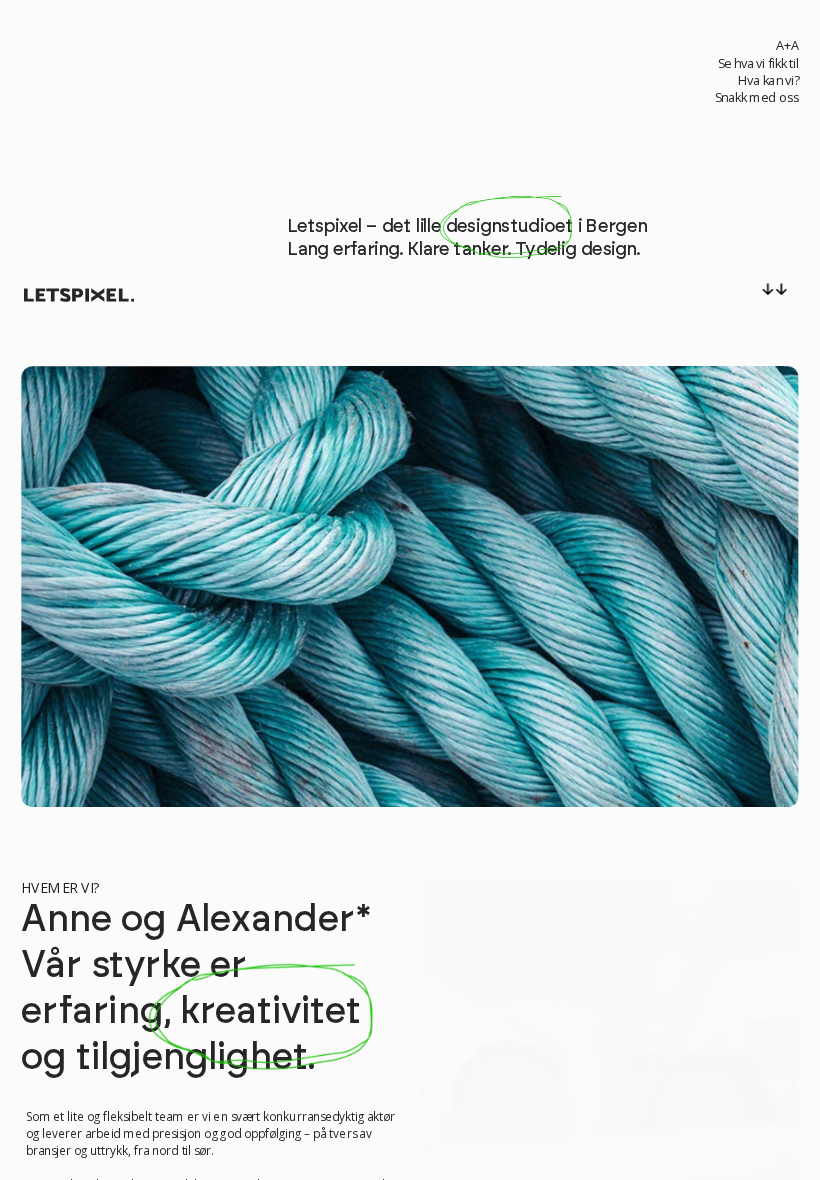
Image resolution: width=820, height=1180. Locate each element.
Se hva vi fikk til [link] (758, 64)
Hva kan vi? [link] (768, 81)
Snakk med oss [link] (756, 98)
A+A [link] (786, 45)
